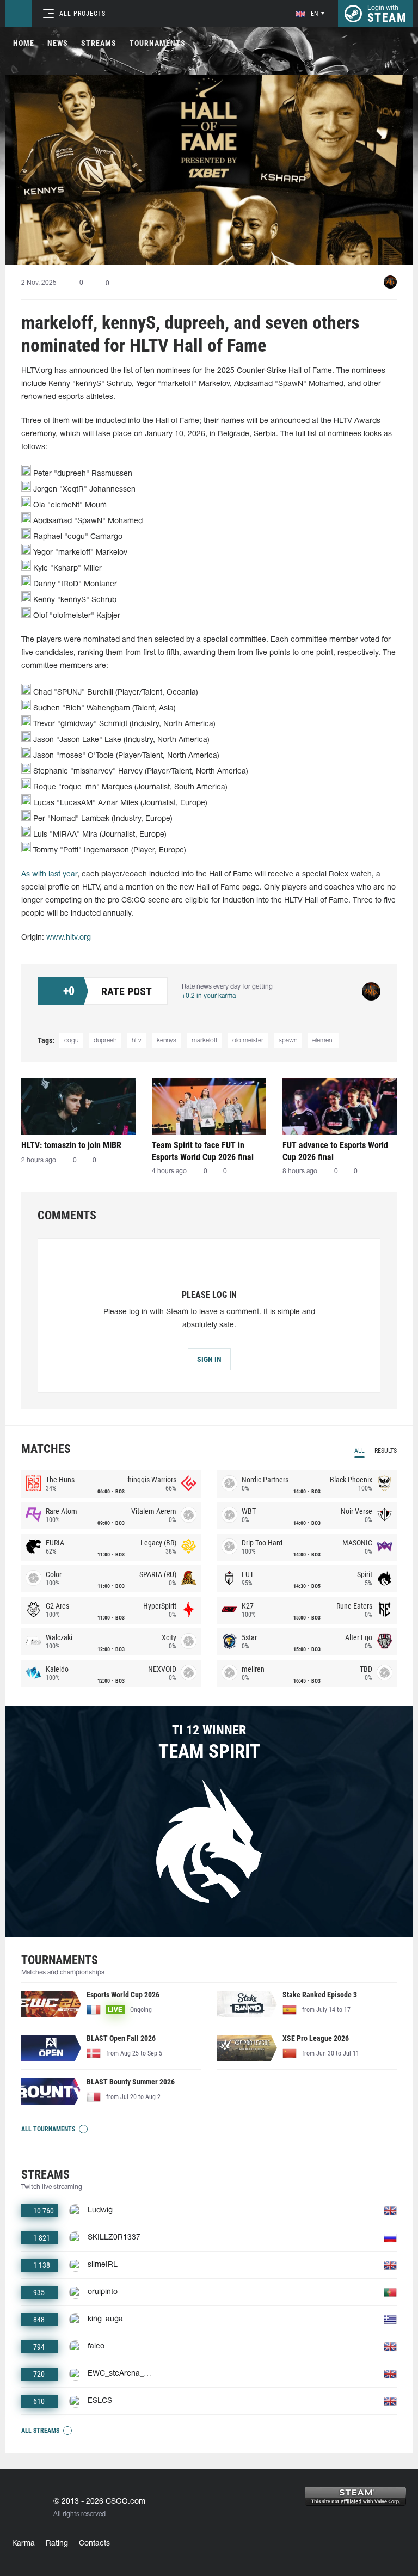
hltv (137, 1041)
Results (386, 1451)
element (323, 1041)
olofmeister (248, 1041)
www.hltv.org (69, 938)
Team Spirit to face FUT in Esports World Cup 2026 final (203, 1151)
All (359, 1451)
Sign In (209, 1359)
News (58, 43)
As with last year (49, 875)
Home (24, 43)
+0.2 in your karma (209, 996)
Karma (23, 2544)
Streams (99, 43)
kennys (167, 1041)
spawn (288, 1041)
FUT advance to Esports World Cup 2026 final (335, 1151)
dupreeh (105, 1041)
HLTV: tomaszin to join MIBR (71, 1145)
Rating (57, 2544)
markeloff (204, 1041)
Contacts (94, 2544)
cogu (71, 1041)
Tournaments (158, 43)
